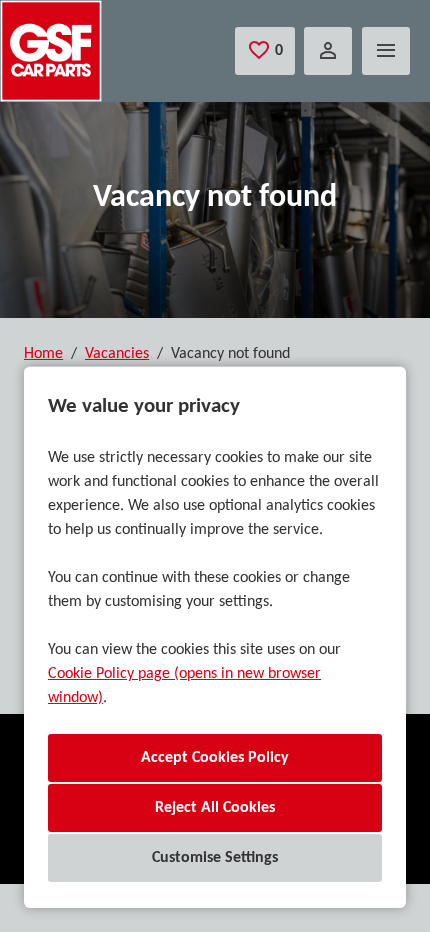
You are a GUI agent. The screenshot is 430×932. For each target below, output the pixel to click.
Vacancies (117, 354)
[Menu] (386, 51)
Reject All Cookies (215, 808)
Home (43, 354)
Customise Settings (215, 858)
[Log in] (328, 51)
